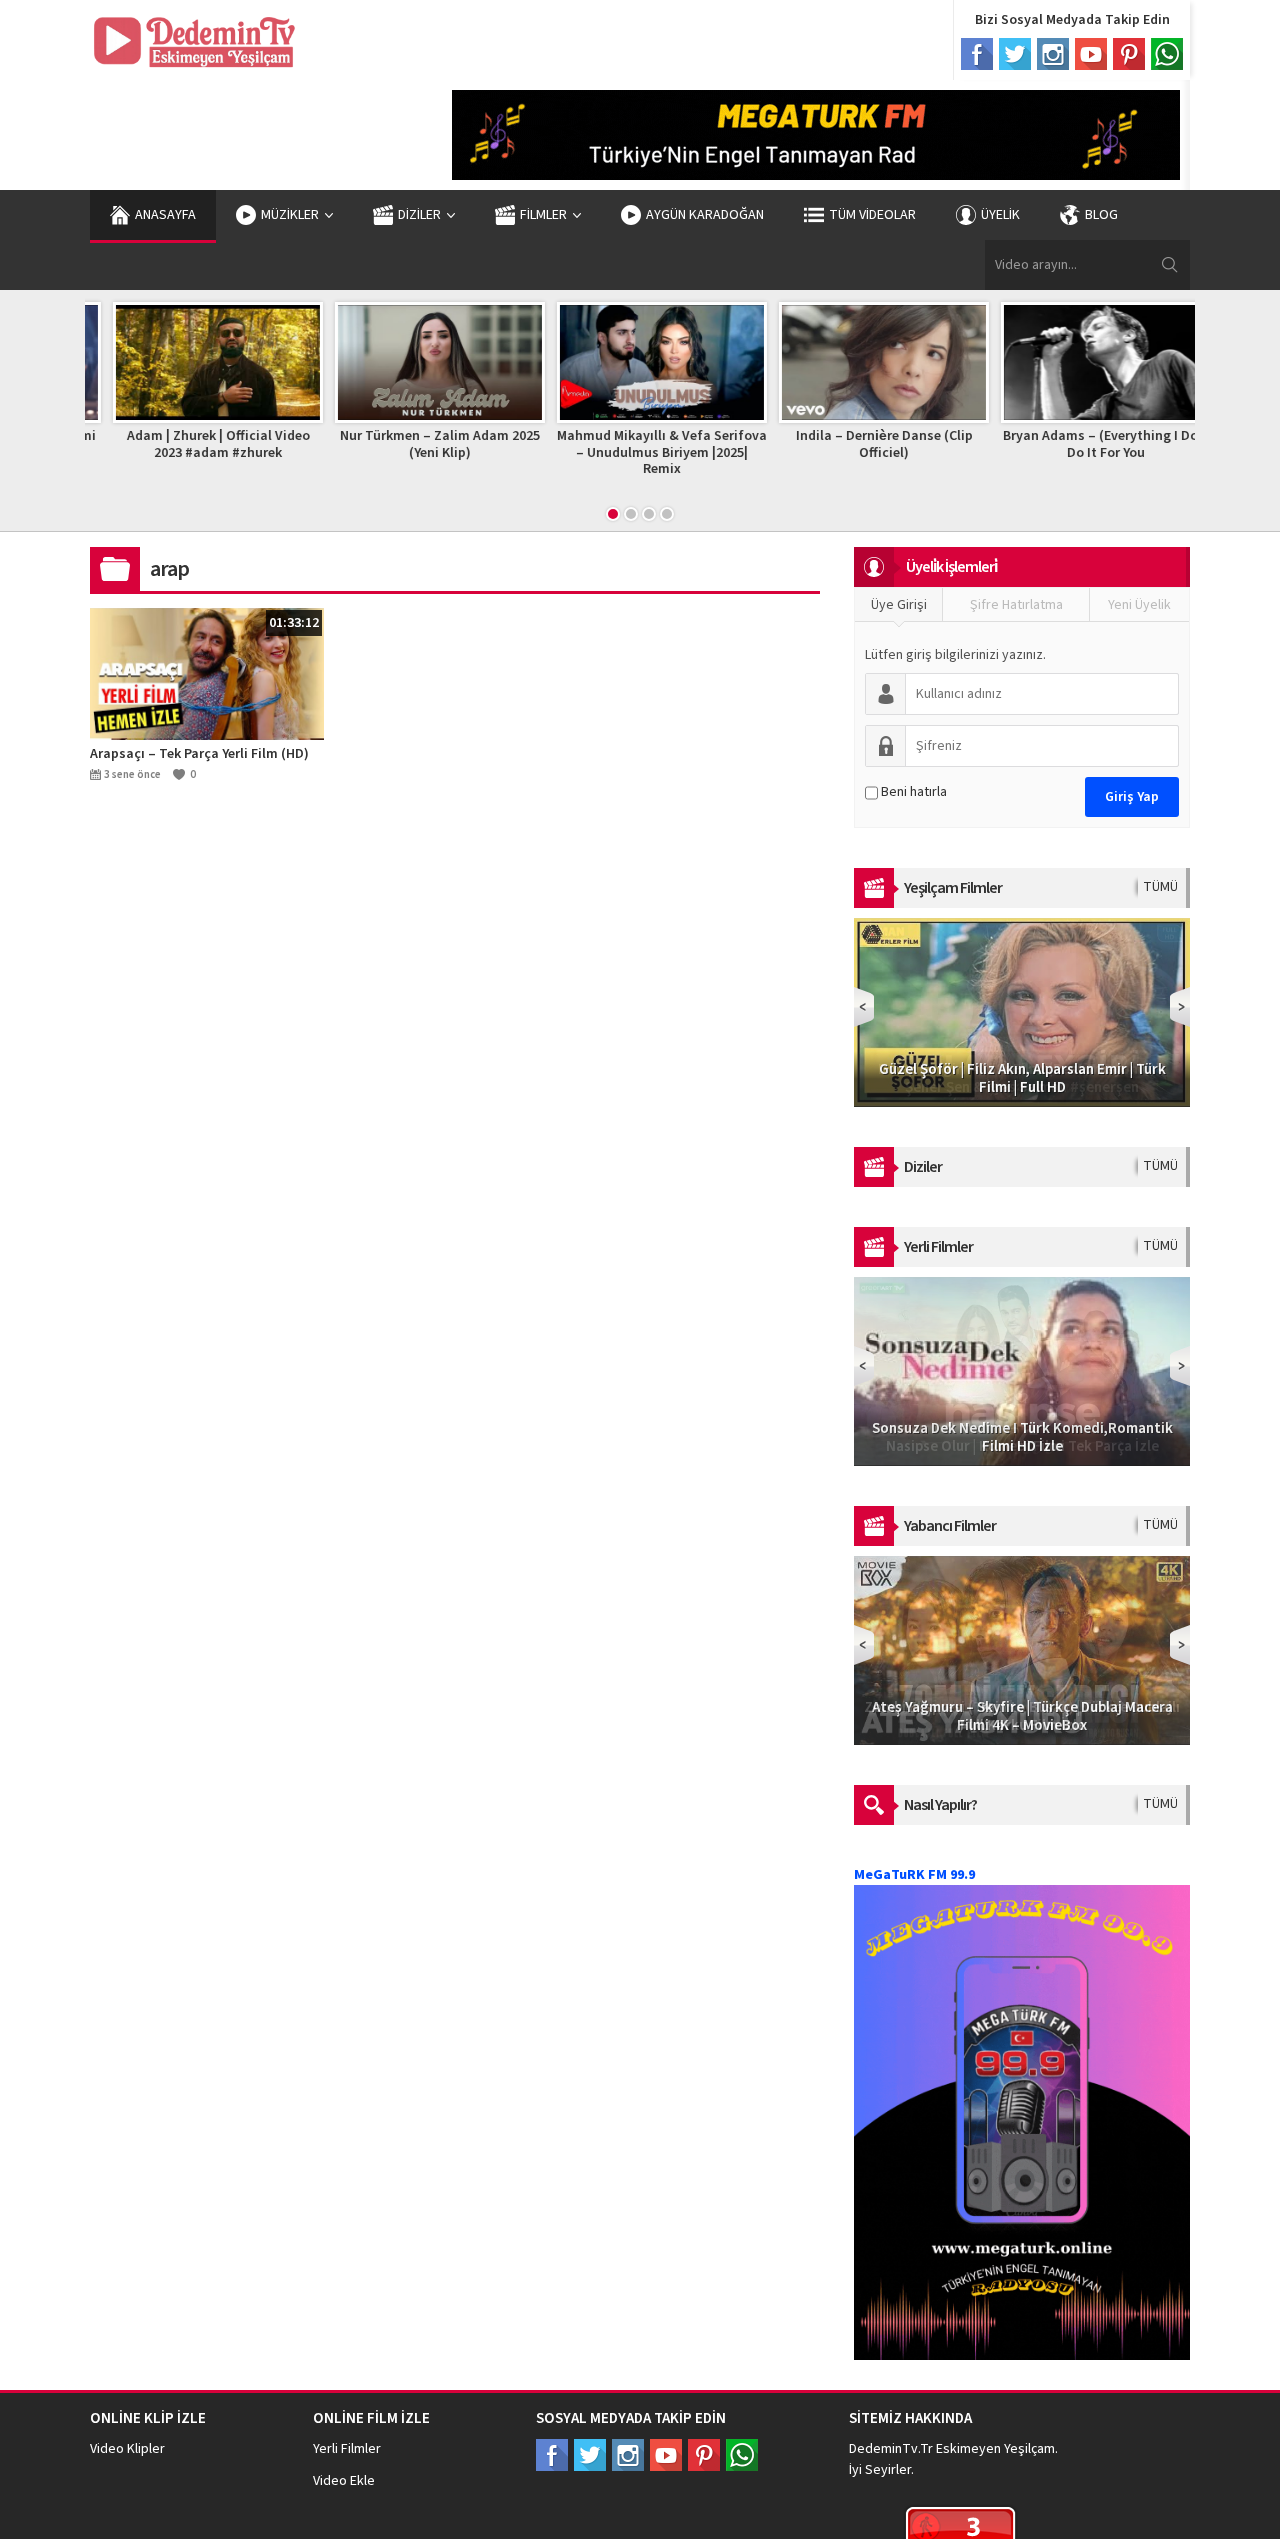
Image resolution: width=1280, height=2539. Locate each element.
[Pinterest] (1129, 54)
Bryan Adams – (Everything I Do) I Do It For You (1084, 444)
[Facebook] (977, 54)
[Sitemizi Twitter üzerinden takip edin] (590, 2455)
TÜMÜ (1160, 887)
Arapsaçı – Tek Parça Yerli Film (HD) (199, 754)
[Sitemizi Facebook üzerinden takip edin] (552, 2455)
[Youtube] (1091, 54)
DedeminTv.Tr (891, 2449)
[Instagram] (1053, 54)
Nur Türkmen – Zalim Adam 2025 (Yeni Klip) (418, 444)
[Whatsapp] (1167, 54)
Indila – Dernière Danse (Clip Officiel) (862, 444)
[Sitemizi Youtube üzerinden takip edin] (666, 2455)
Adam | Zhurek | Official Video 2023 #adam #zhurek (196, 444)
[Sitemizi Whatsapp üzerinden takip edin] (742, 2455)
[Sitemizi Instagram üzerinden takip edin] (628, 2455)
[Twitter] (1015, 54)
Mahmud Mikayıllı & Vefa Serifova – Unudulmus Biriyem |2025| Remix (640, 453)
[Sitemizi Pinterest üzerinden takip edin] (704, 2455)
